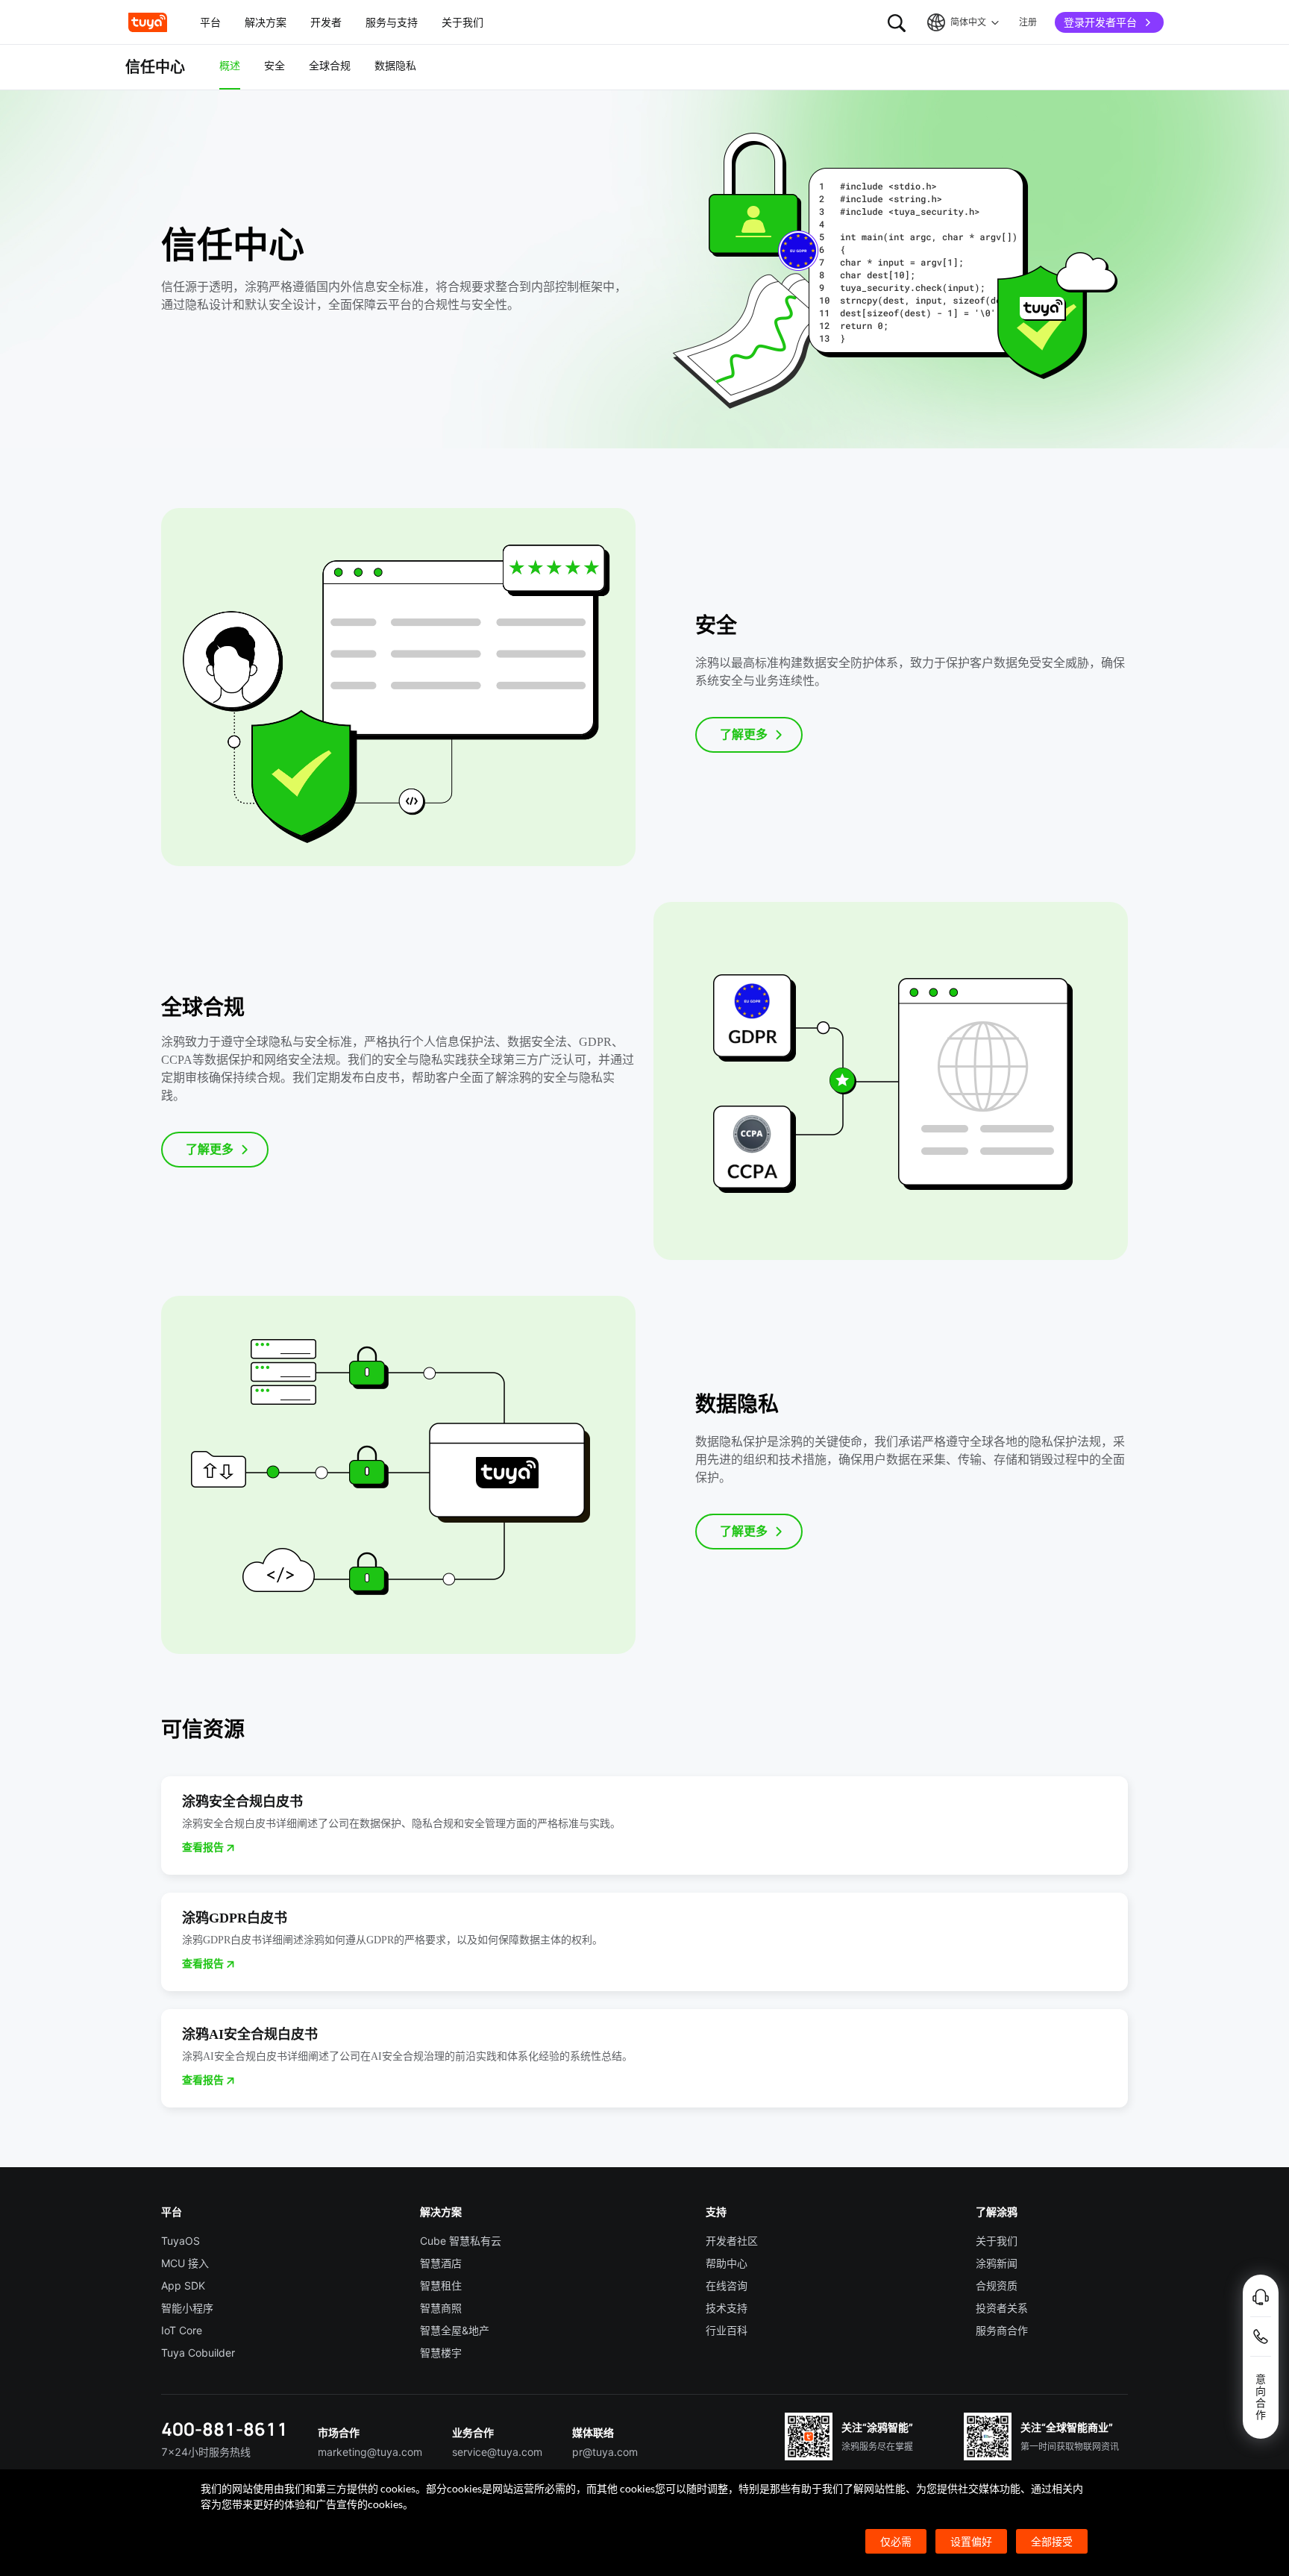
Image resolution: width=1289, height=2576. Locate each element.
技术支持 (727, 2308)
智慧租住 (441, 2285)
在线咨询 (727, 2285)
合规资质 (997, 2285)
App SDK (183, 2285)
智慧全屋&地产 (455, 2330)
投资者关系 (1002, 2308)
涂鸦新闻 (997, 2263)
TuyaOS (181, 2241)
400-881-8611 (225, 2429)
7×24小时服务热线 (206, 2452)
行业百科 (727, 2330)
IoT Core (182, 2330)
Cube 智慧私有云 (461, 2241)
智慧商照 (441, 2308)
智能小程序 (187, 2308)
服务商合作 (1002, 2330)
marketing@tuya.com (370, 2452)
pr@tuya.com (605, 2452)
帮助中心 (727, 2263)
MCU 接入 (185, 2263)
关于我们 (997, 2241)
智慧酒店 (441, 2263)
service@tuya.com (497, 2452)
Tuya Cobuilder (198, 2353)
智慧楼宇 (441, 2353)
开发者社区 (732, 2241)
